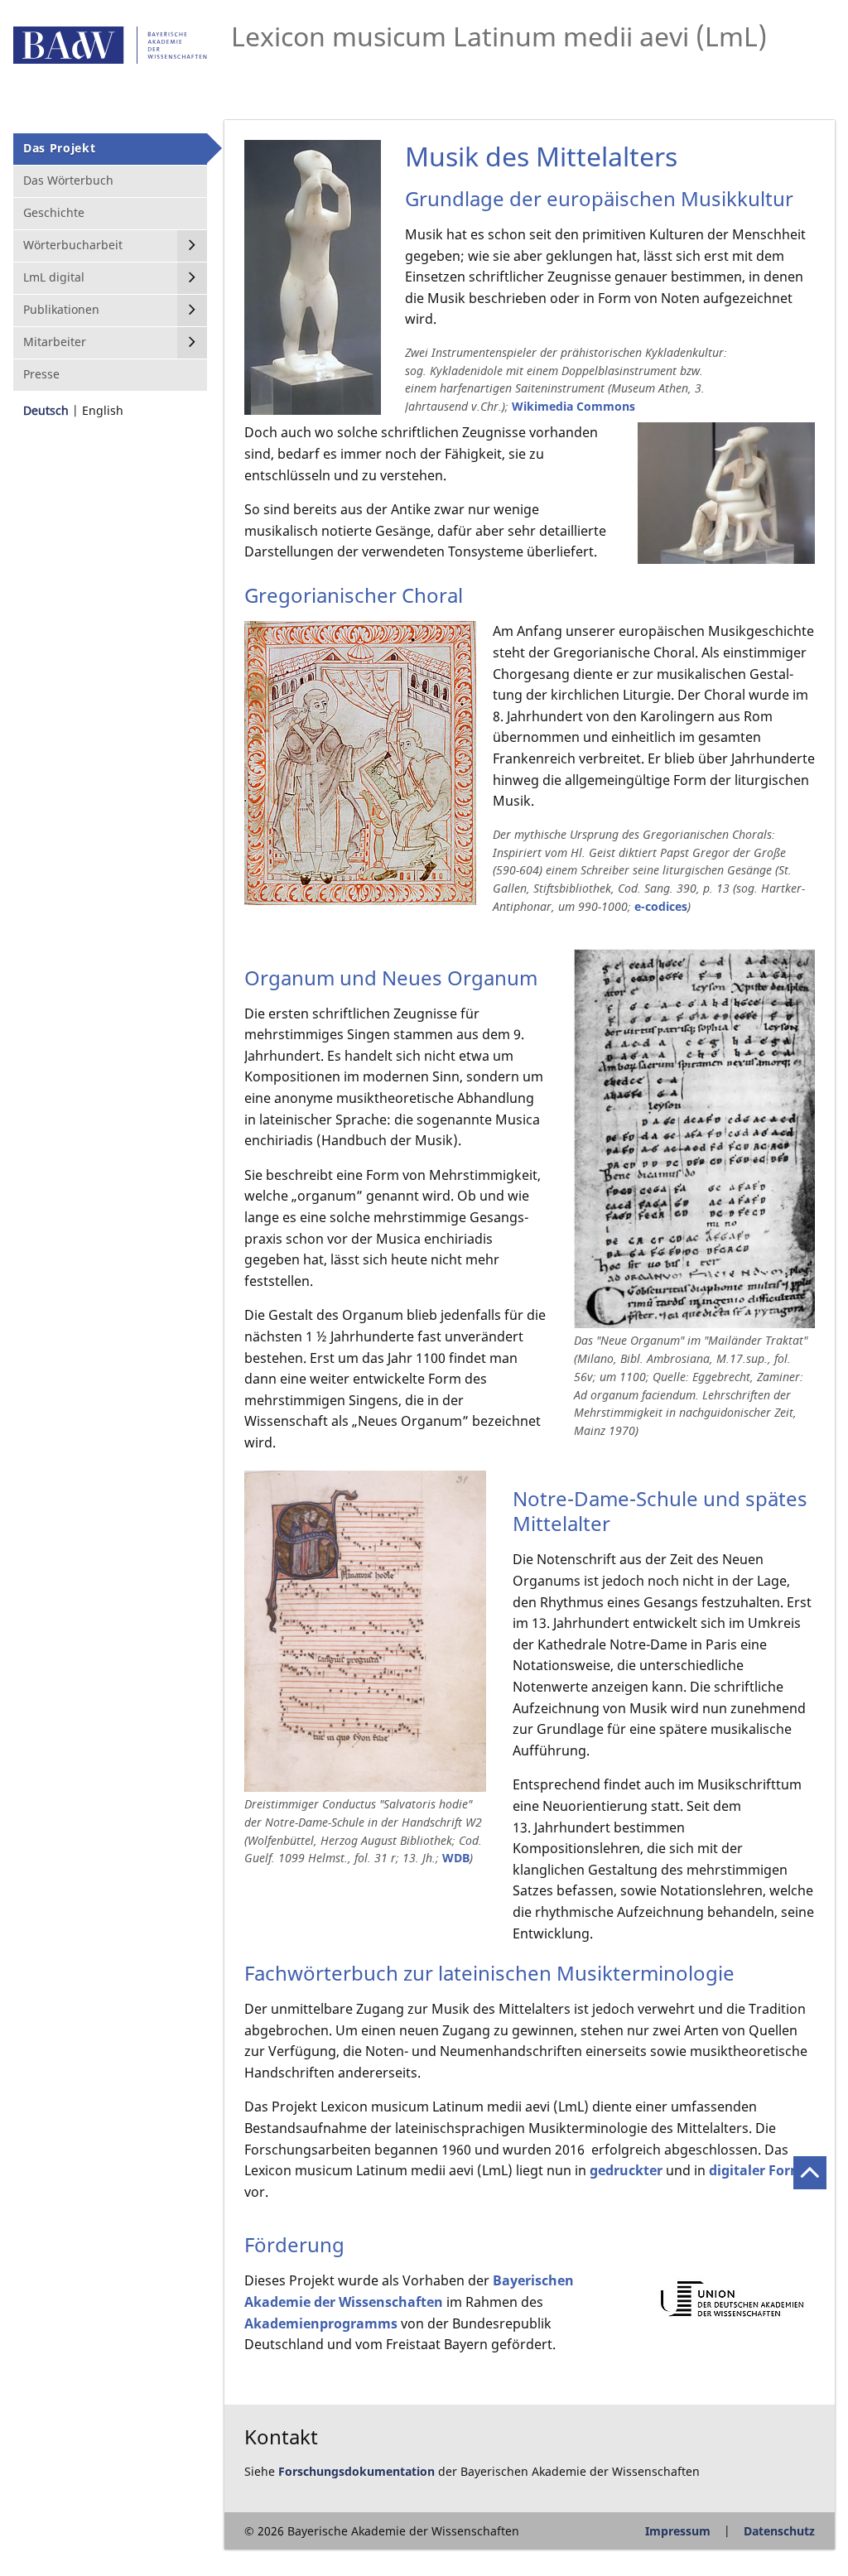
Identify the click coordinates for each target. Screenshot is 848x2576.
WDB (456, 1858)
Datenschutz (779, 2531)
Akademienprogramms (321, 2323)
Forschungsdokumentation (357, 2471)
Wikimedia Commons (573, 406)
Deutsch (46, 410)
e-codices (661, 906)
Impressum (678, 2531)
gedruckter (626, 2170)
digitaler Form (756, 2170)
